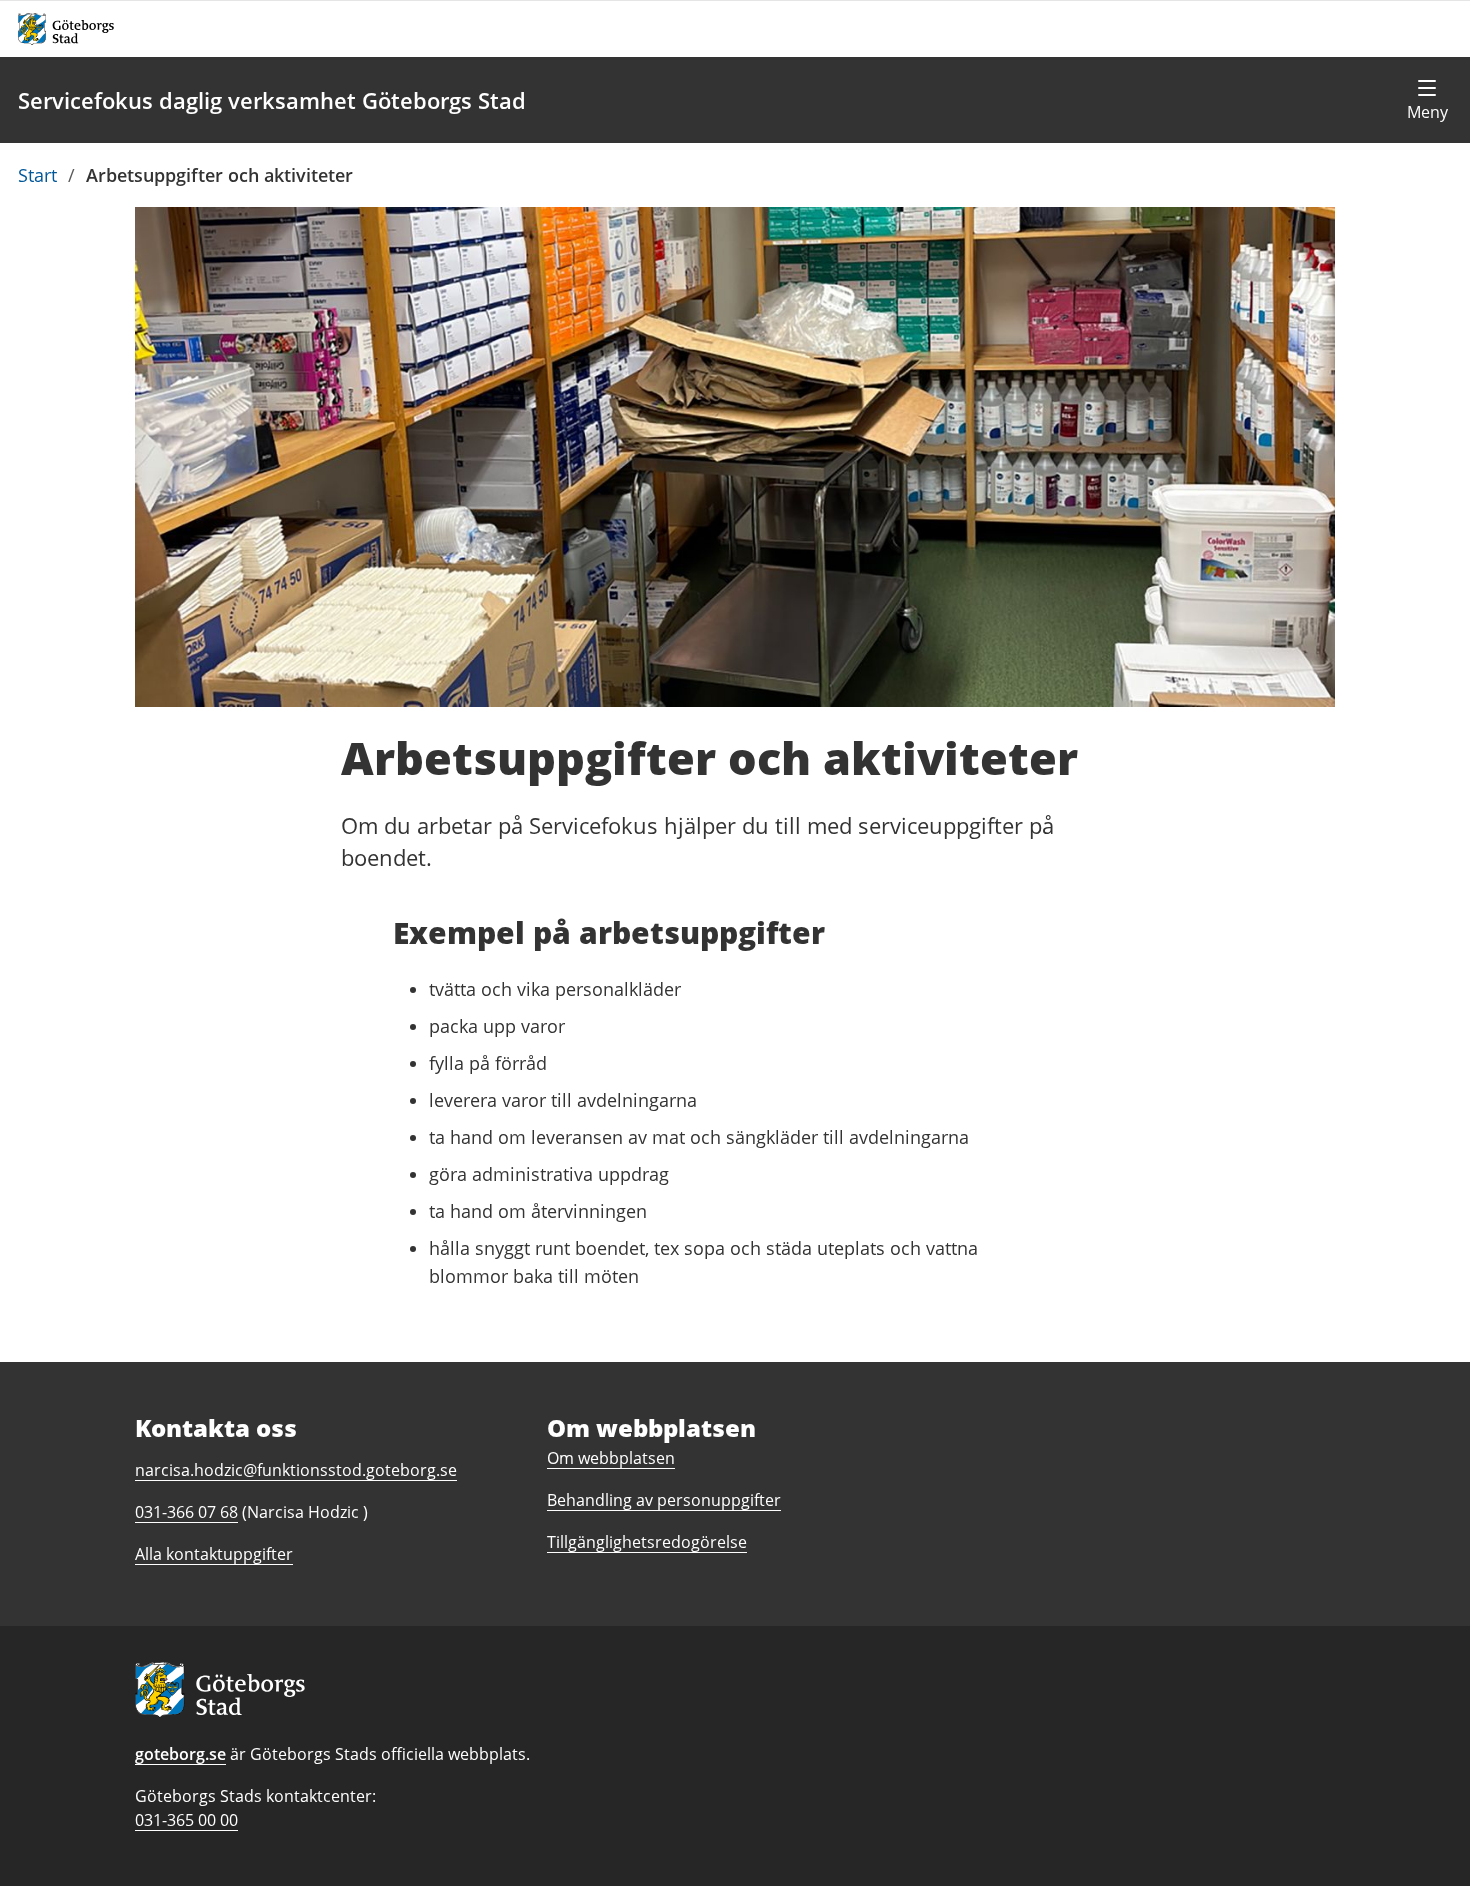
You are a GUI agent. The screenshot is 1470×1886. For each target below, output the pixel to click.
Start (37, 175)
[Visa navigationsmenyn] (1427, 100)
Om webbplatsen (611, 1458)
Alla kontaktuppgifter (214, 1554)
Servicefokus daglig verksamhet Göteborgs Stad (272, 100)
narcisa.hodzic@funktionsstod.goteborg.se (296, 1470)
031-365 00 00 (186, 1820)
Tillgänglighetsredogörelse (647, 1542)
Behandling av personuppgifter (664, 1500)
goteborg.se (180, 1754)
